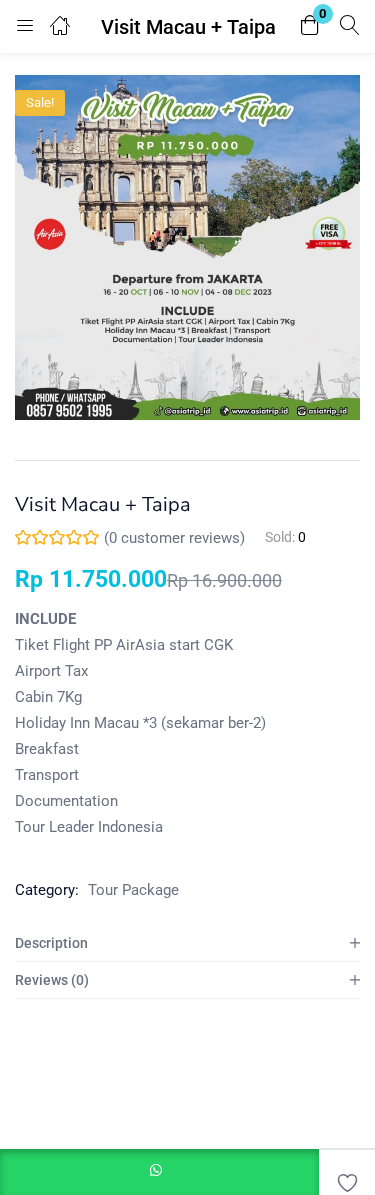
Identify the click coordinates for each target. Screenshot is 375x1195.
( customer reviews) (174, 538)
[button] (310, 26)
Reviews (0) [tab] (52, 980)
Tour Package (133, 890)
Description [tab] (51, 943)
